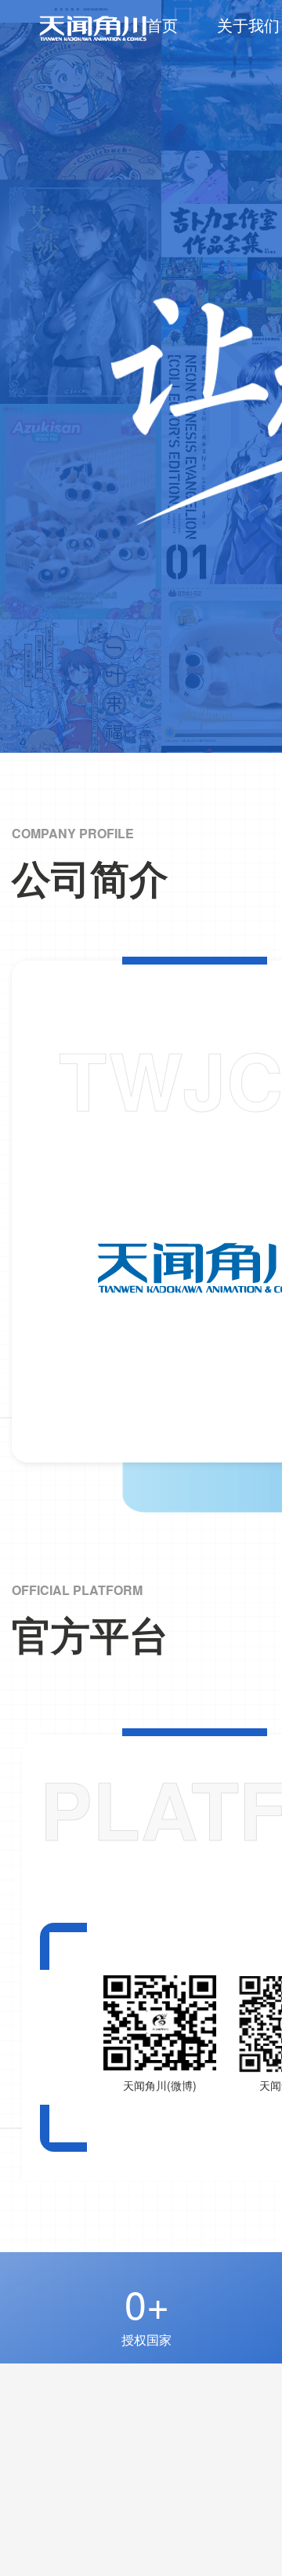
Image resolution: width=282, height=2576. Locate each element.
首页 (162, 25)
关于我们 (248, 25)
